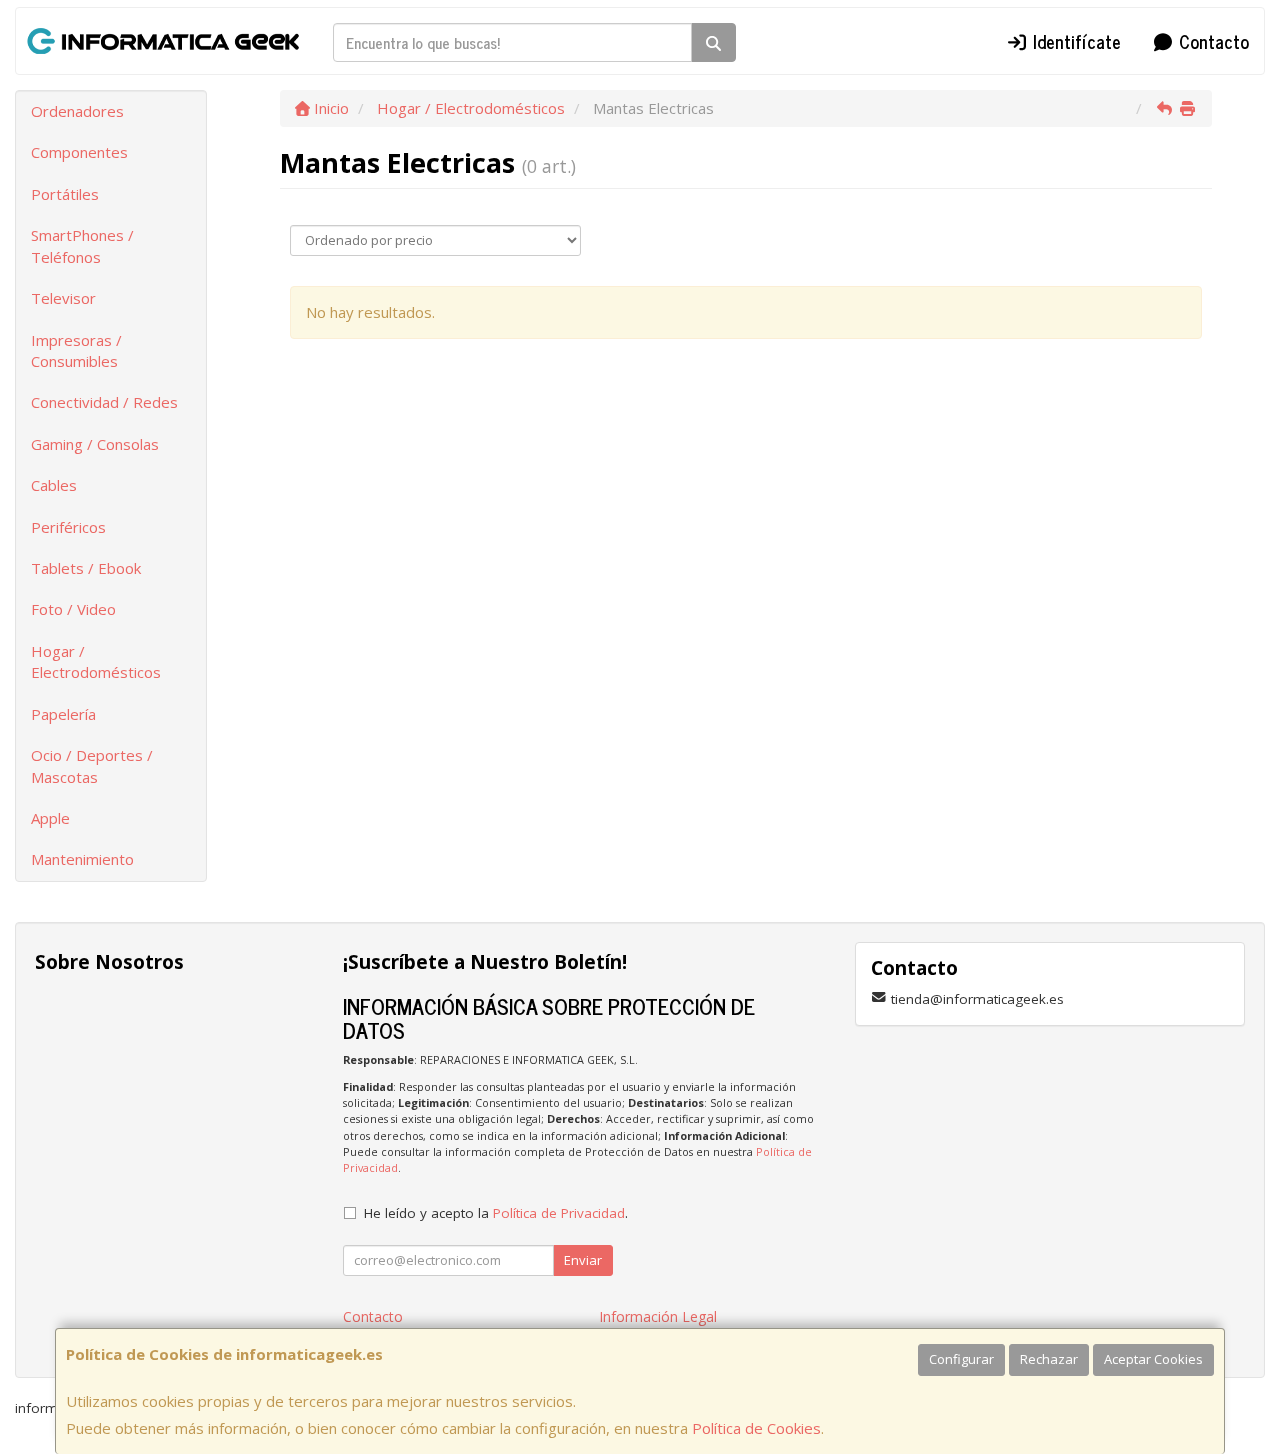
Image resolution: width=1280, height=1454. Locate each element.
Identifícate (1074, 41)
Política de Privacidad (559, 1213)
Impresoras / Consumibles (76, 350)
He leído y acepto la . (496, 1213)
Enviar (583, 1260)
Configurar (961, 1359)
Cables (54, 485)
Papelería (63, 714)
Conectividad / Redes (104, 402)
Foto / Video (73, 609)
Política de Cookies (756, 1428)
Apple (50, 818)
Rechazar (1049, 1359)
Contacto (1211, 41)
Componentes (79, 152)
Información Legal (658, 1316)
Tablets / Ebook (86, 568)
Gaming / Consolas (95, 444)
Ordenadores (77, 111)
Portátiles (65, 194)
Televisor (63, 298)
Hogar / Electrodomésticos (96, 661)
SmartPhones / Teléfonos (82, 245)
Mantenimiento (82, 859)
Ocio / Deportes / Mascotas (92, 765)
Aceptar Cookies (1153, 1359)
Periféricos (68, 527)
